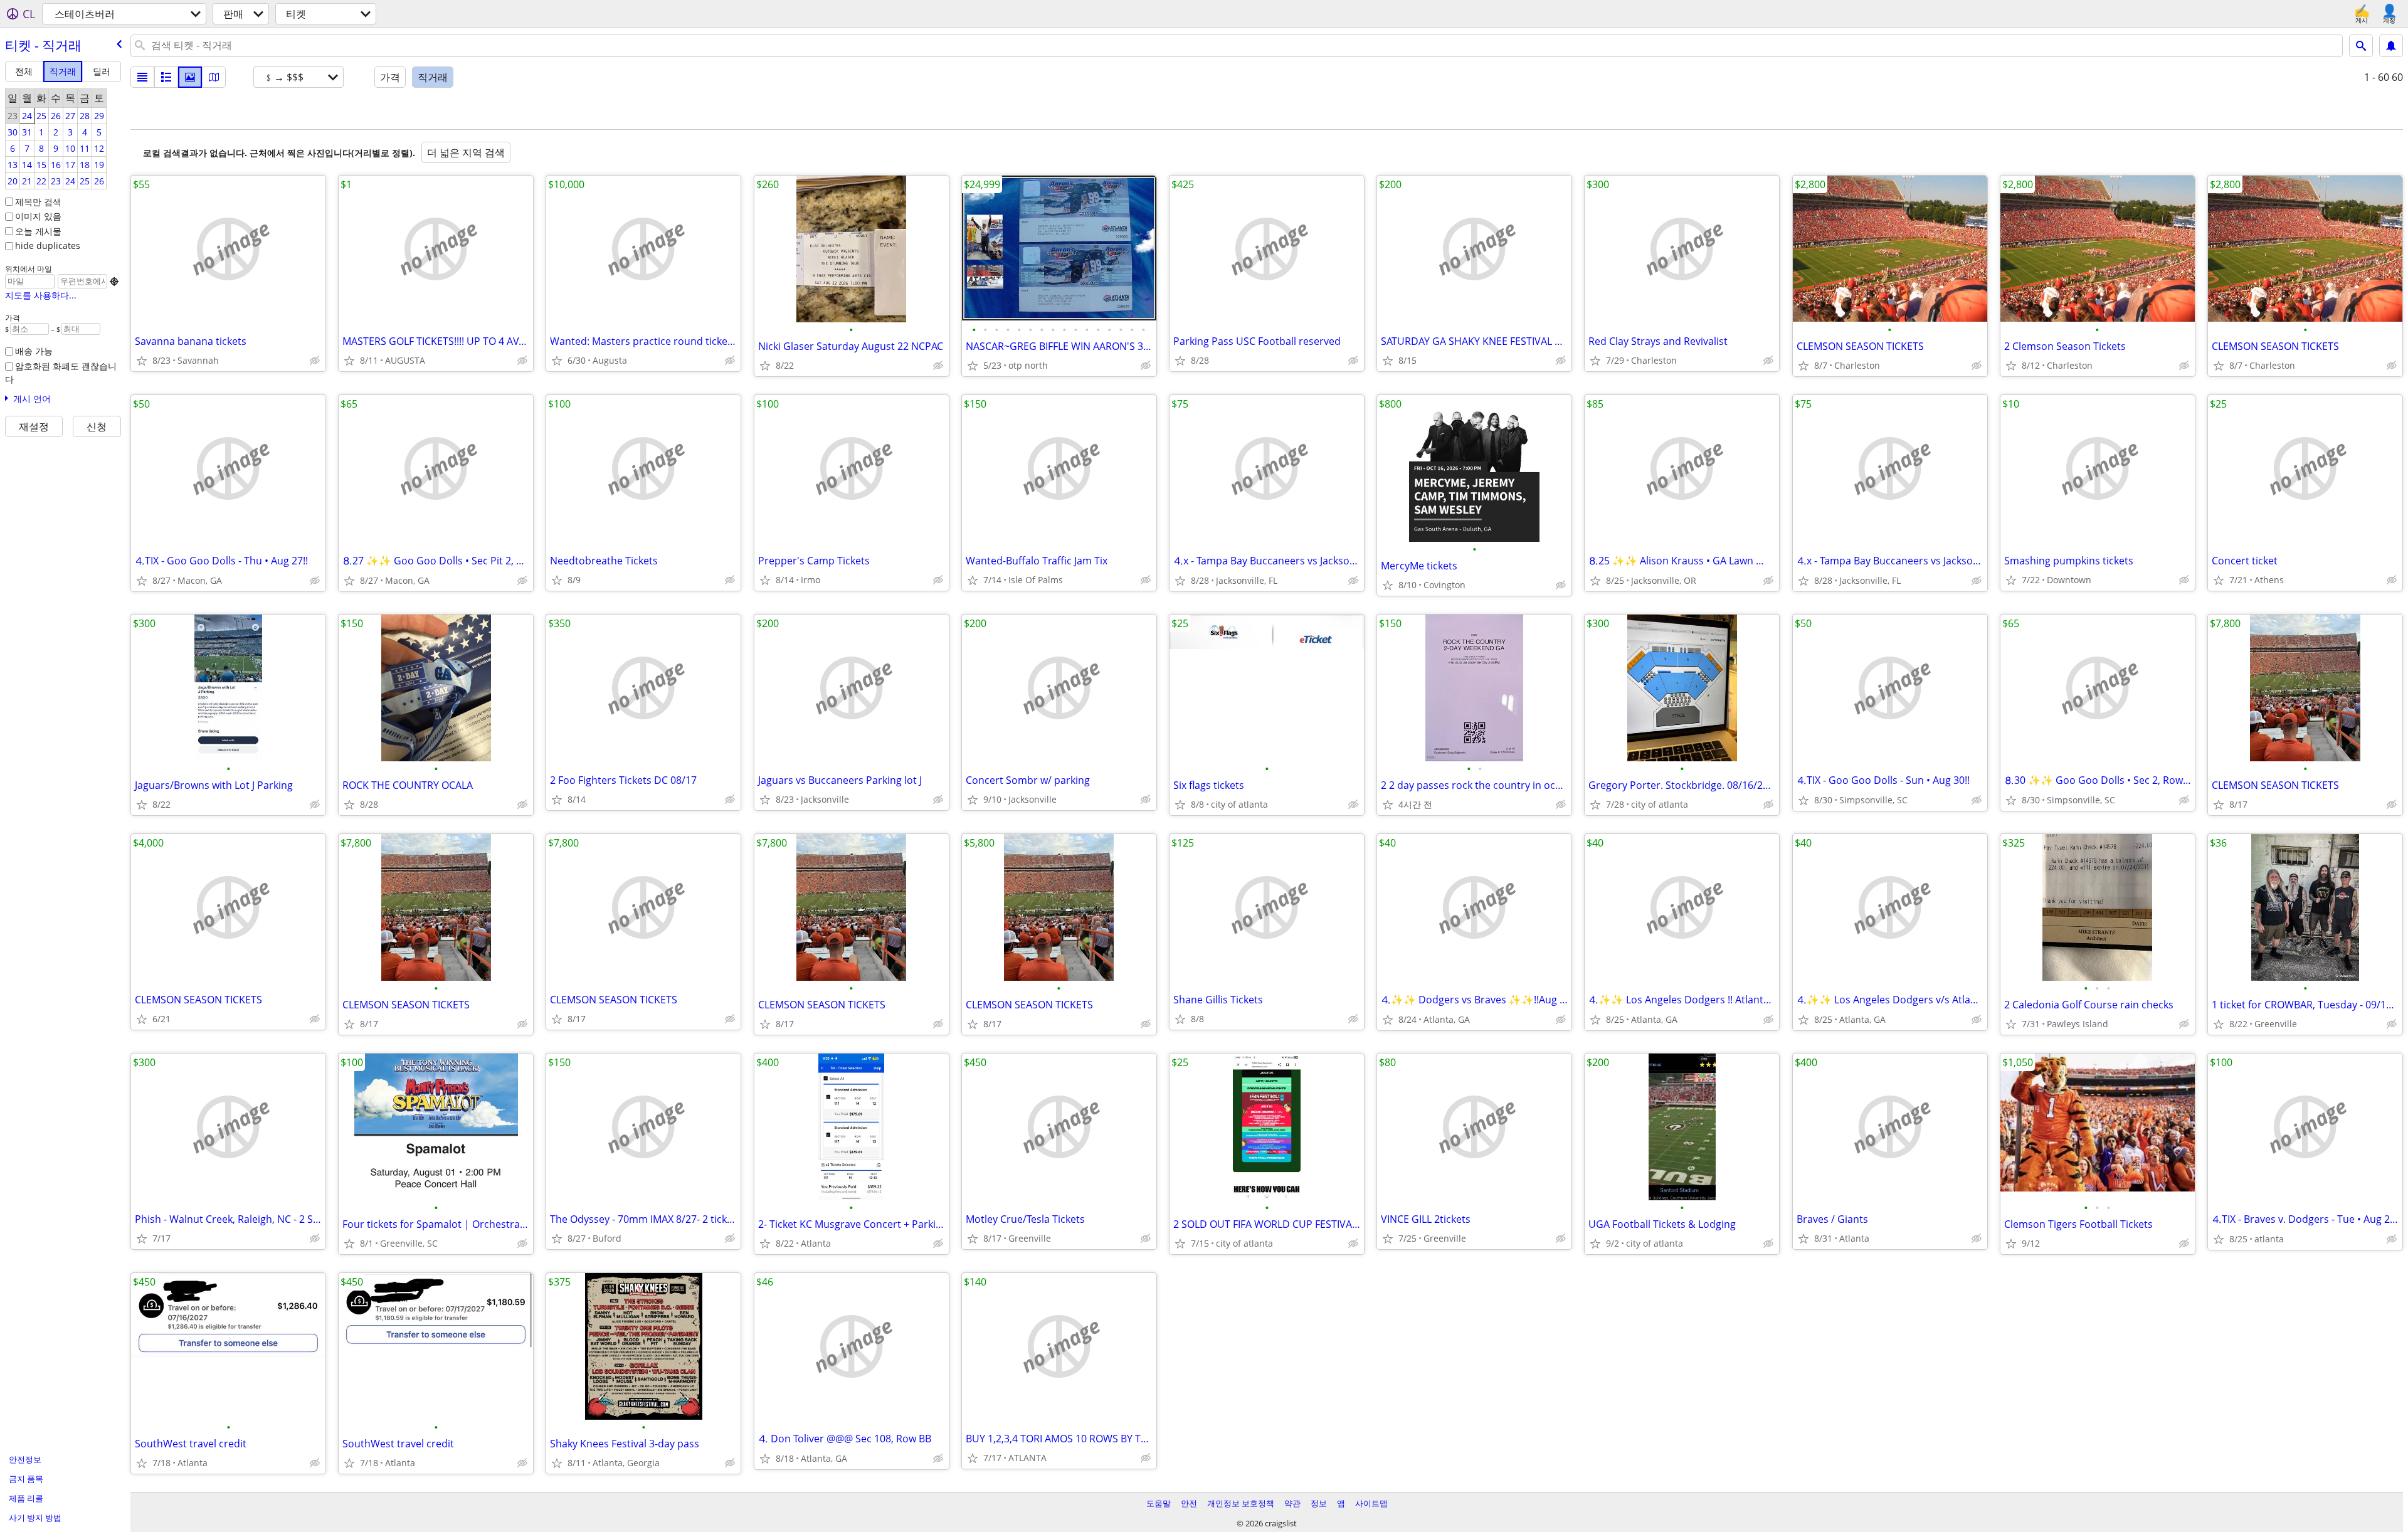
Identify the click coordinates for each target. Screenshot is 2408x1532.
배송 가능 (34, 351)
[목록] (142, 77)
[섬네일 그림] (166, 77)
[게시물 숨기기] (315, 361)
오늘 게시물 (38, 231)
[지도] (214, 77)
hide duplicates (48, 246)
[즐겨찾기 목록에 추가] (142, 361)
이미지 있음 (38, 216)
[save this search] (2391, 46)
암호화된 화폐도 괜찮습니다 (61, 372)
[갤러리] (190, 77)
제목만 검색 (38, 202)
